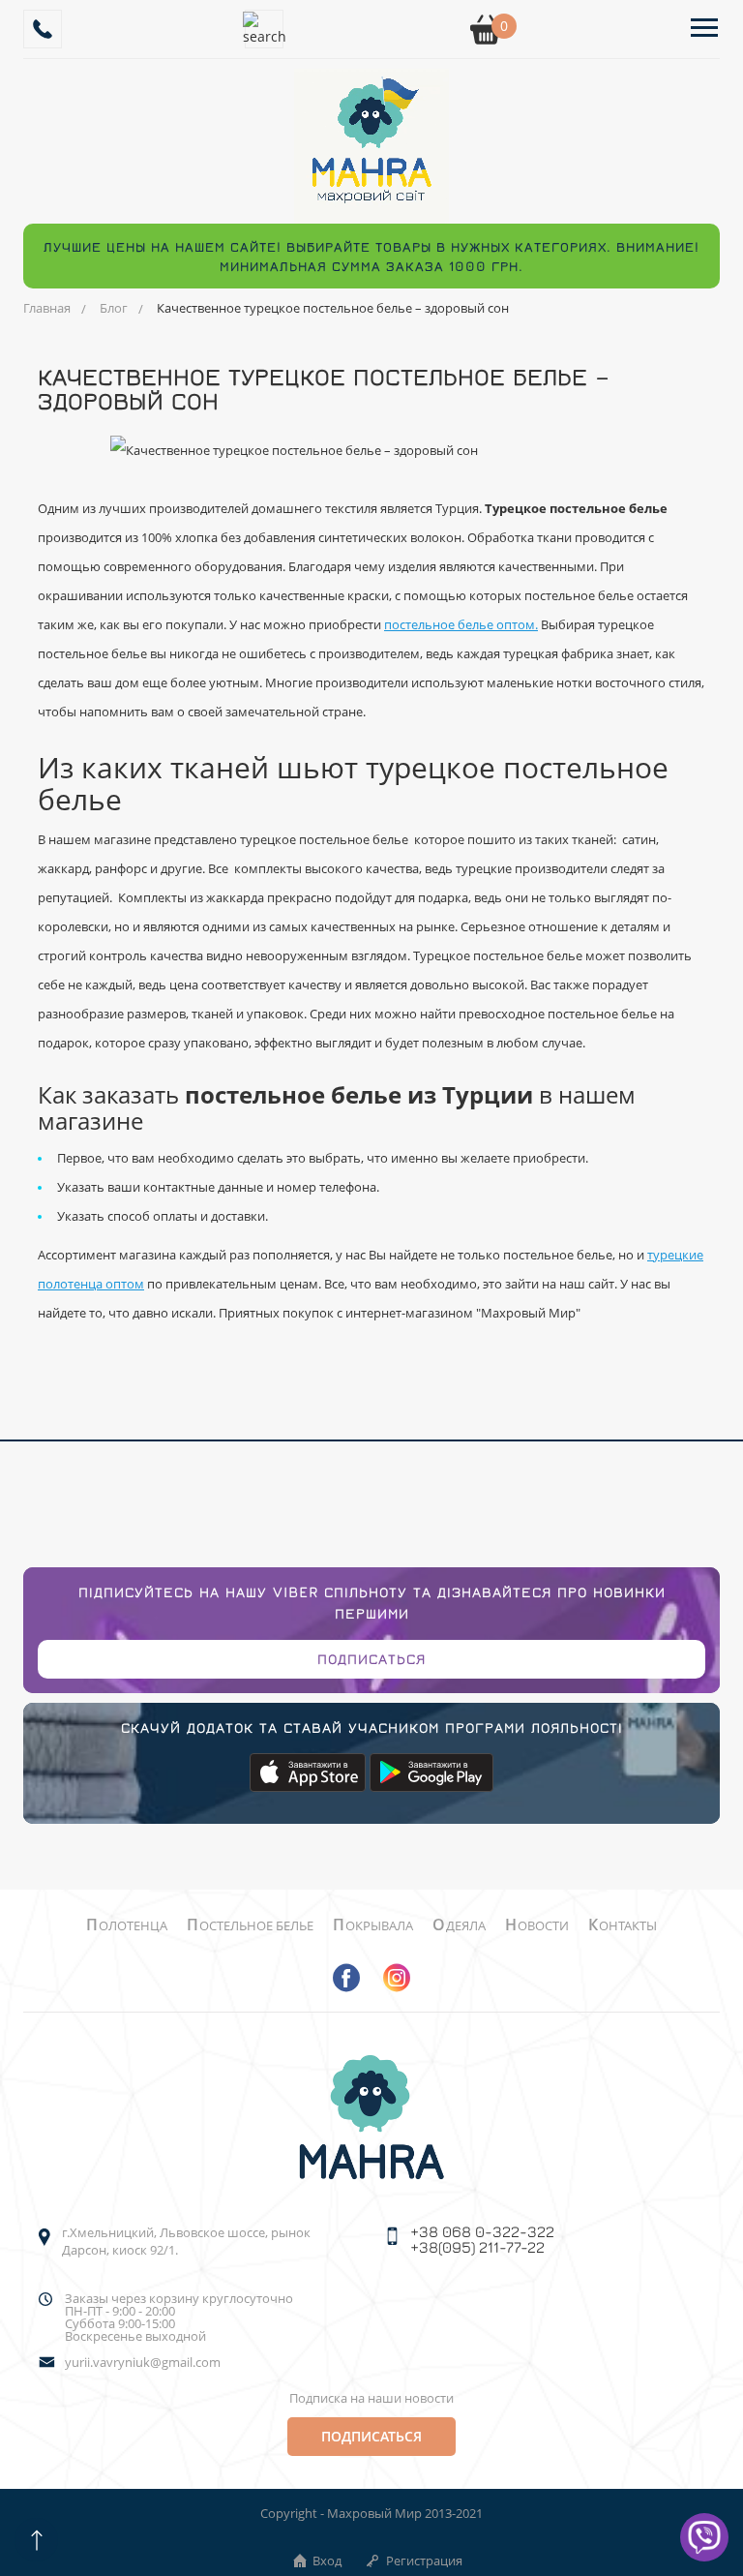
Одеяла (459, 1925)
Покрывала (373, 1925)
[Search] (264, 29)
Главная (47, 308)
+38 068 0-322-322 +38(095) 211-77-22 (482, 2239)
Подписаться (371, 1659)
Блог (114, 308)
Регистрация (424, 2561)
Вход (327, 2561)
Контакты (623, 1925)
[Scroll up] (36, 2540)
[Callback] (43, 29)
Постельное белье (250, 1925)
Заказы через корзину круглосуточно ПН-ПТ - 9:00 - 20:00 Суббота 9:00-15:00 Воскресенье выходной (179, 2318)
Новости (537, 1925)
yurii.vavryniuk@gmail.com (143, 2363)
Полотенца (127, 1925)
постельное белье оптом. (461, 624)
